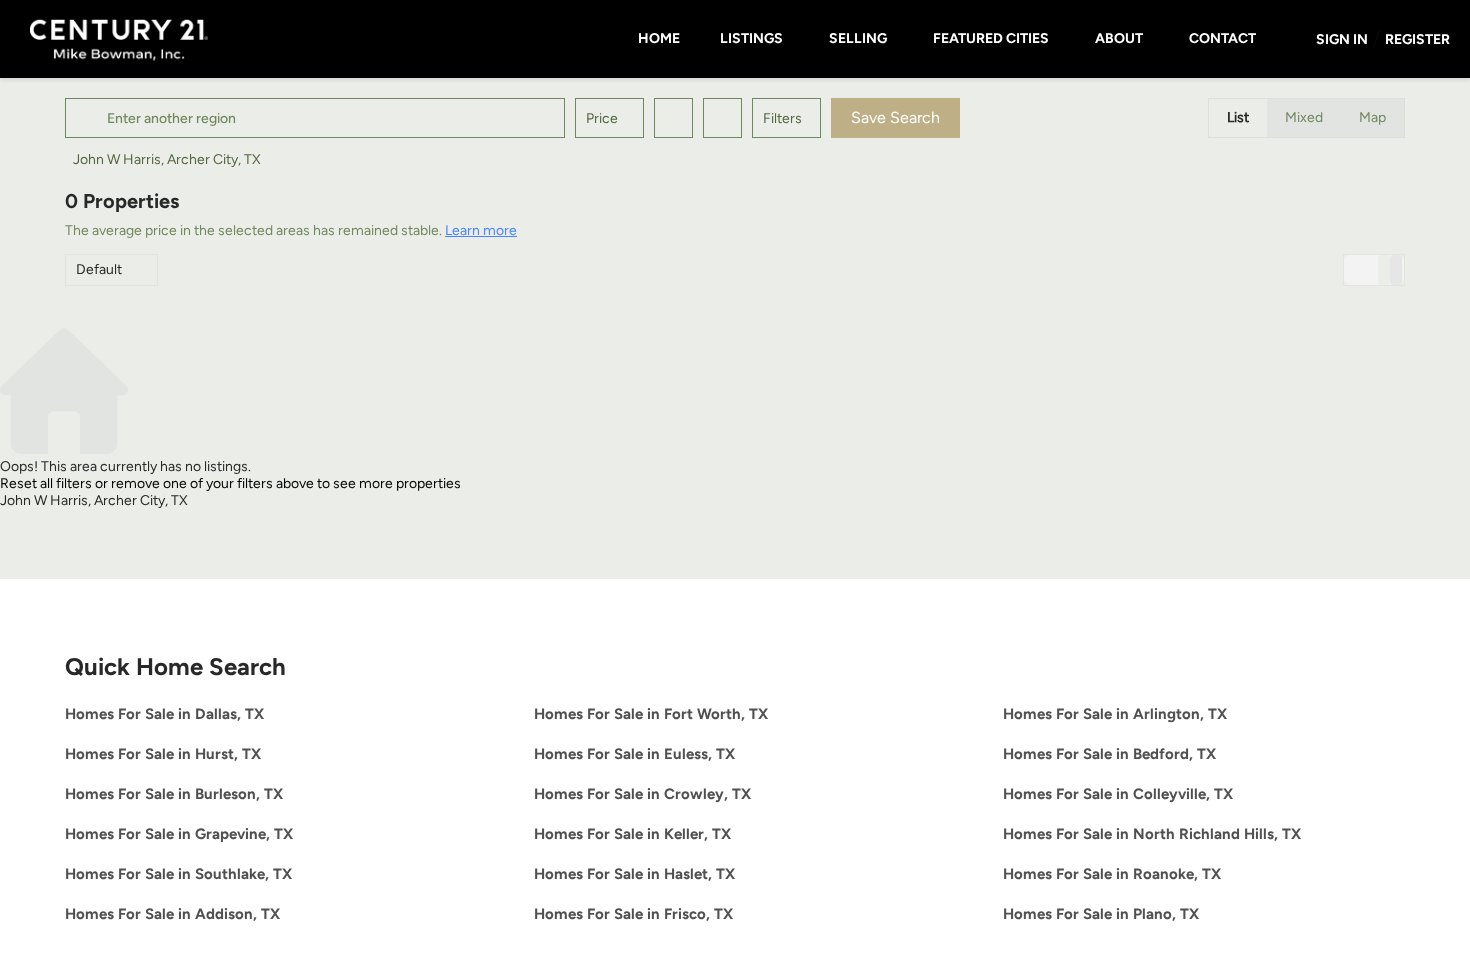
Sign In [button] (1342, 39)
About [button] (1119, 38)
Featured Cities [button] (991, 38)
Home (659, 38)
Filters (782, 118)
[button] (89, 118)
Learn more (481, 230)
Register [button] (1417, 39)
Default (99, 269)
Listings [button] (751, 38)
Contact (1222, 38)
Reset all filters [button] (46, 483)
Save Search (895, 117)
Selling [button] (858, 38)
